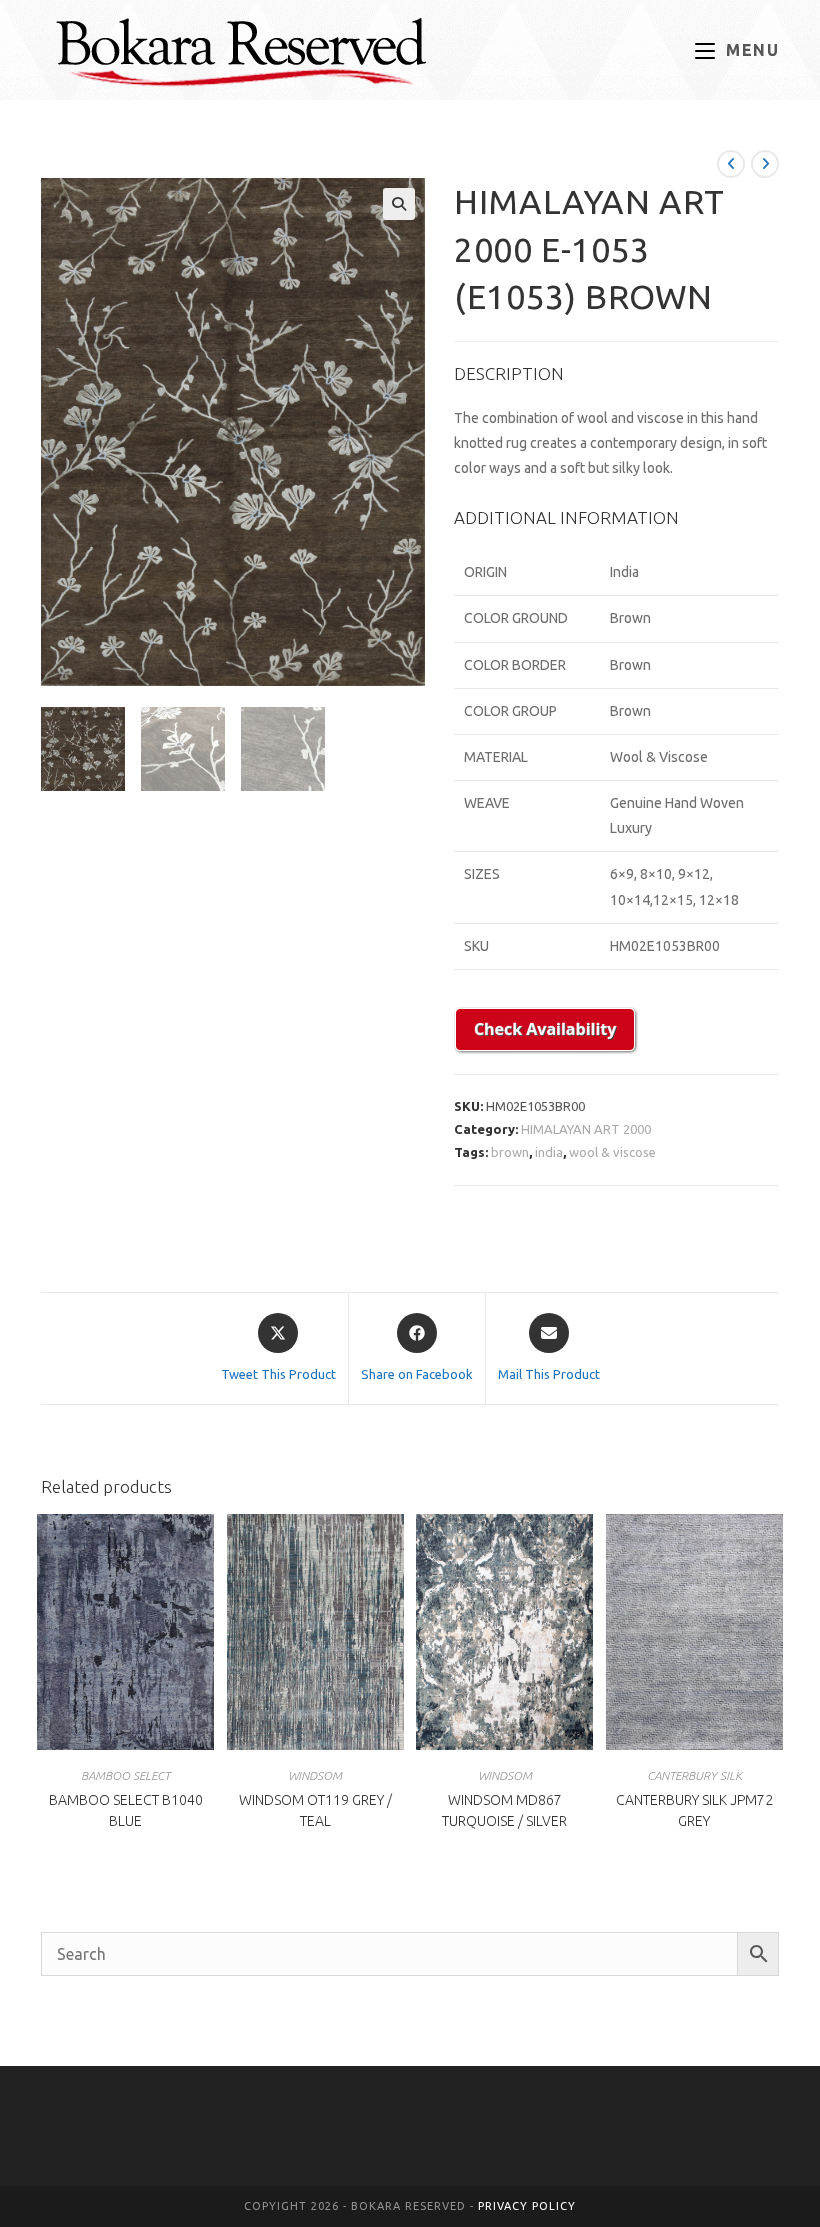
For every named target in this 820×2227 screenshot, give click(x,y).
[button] (399, 204)
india (549, 1152)
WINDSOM (315, 1775)
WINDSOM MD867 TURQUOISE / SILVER (504, 1810)
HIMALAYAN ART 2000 (586, 1129)
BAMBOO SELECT (125, 1775)
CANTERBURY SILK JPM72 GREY (694, 1810)
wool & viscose (612, 1152)
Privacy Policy (527, 2206)
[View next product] (765, 164)
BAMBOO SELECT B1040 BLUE (126, 1810)
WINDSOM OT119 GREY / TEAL (315, 1810)
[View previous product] (731, 164)
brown (510, 1152)
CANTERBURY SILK (694, 1775)
